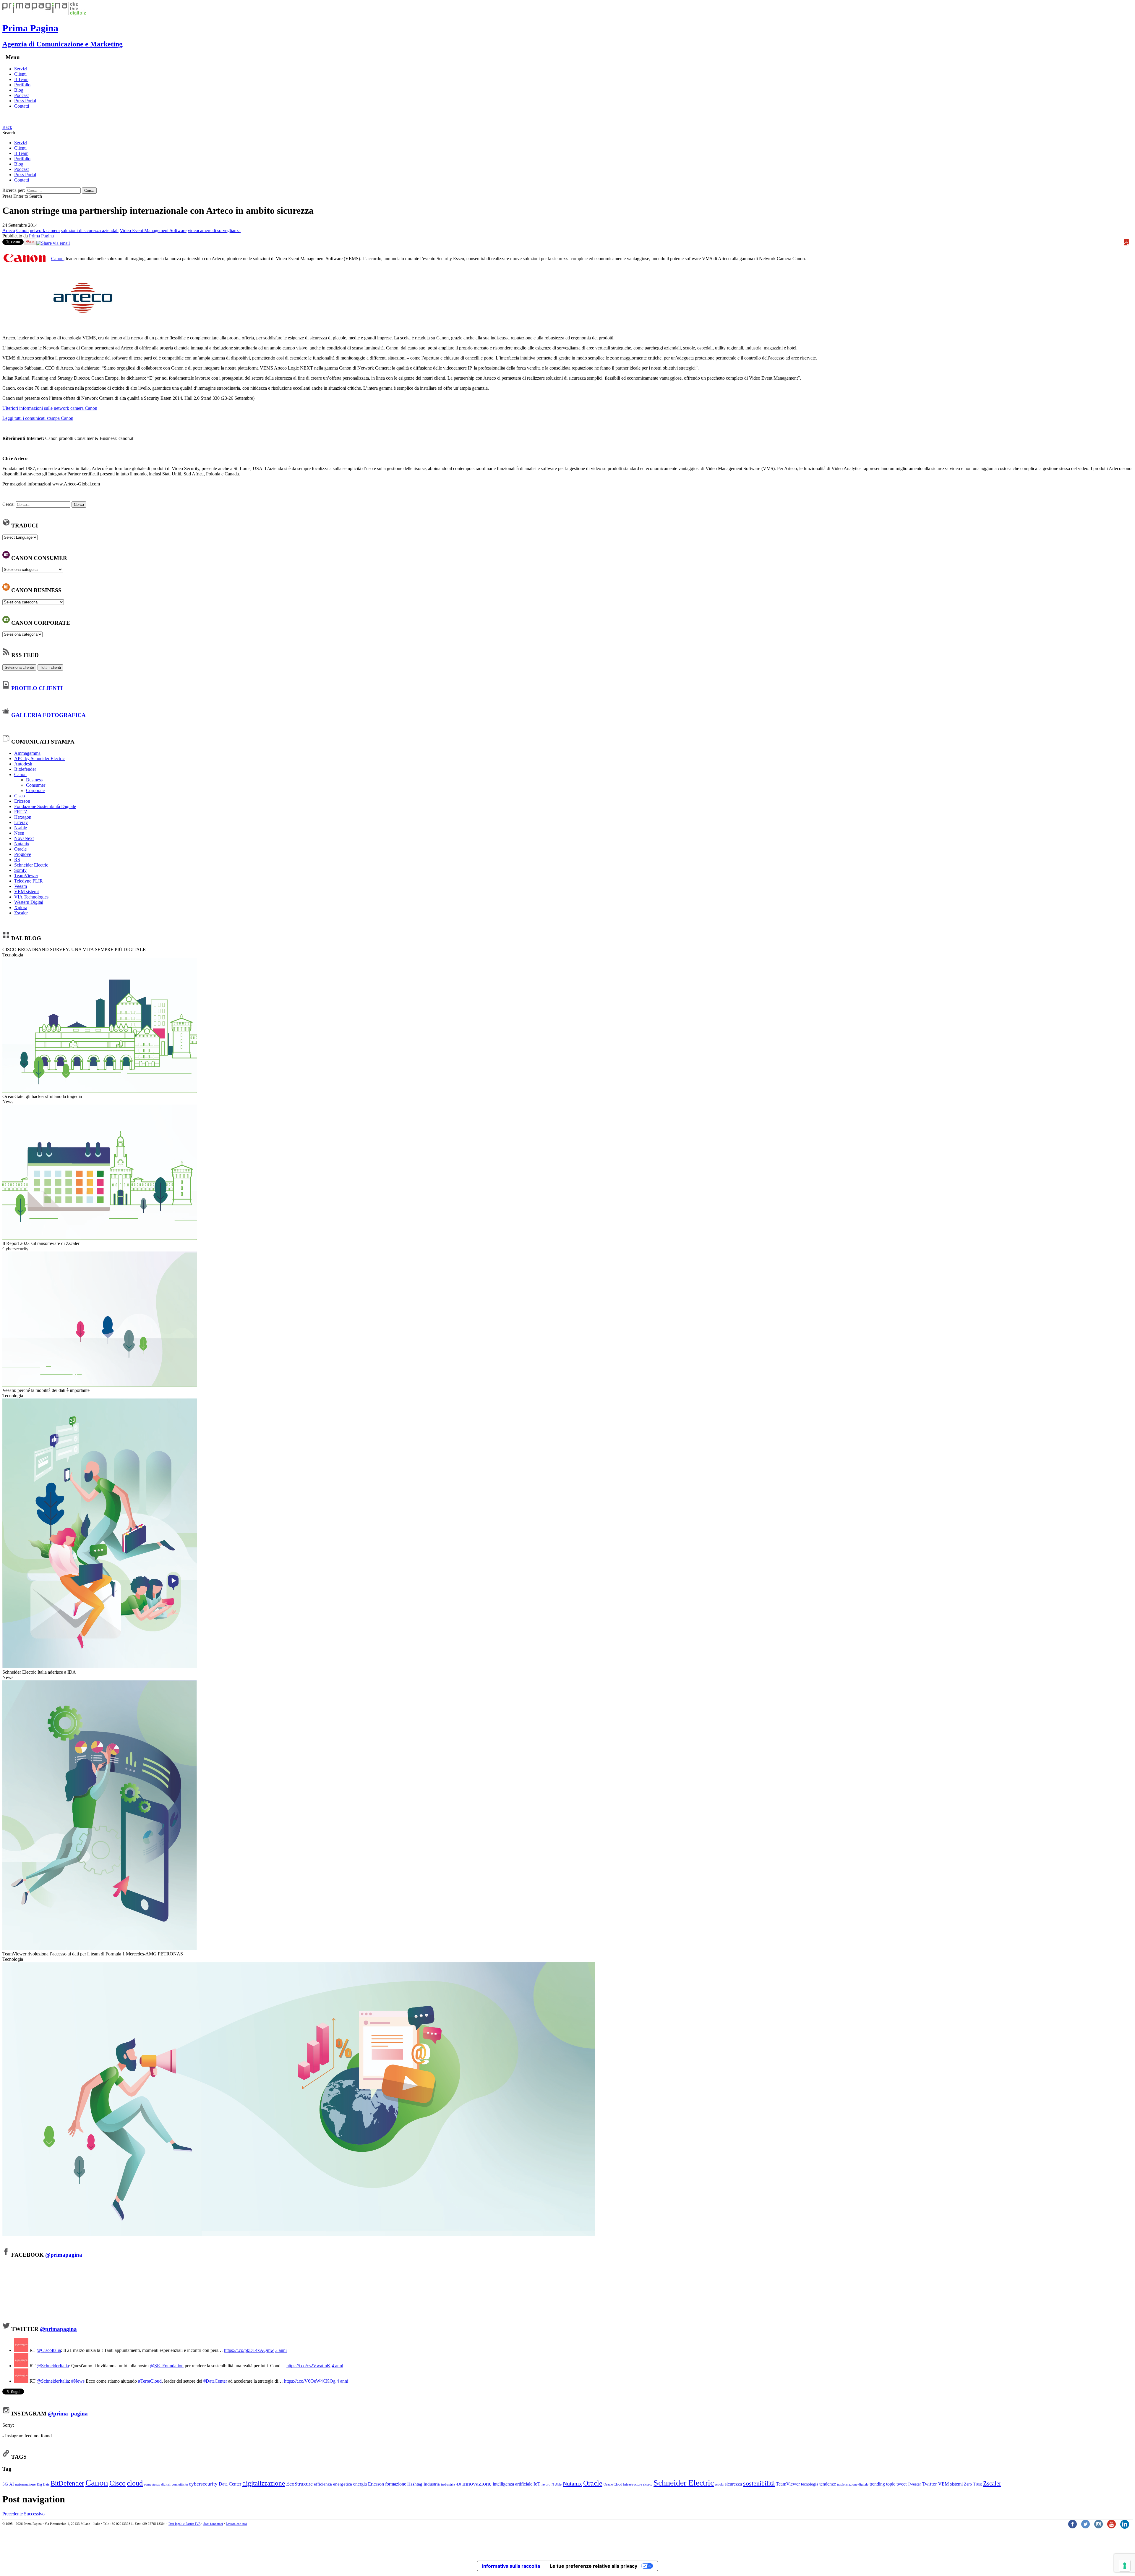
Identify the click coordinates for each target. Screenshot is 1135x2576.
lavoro (546, 2484)
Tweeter (914, 2484)
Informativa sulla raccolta (511, 2566)
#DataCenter (215, 2381)
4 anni (337, 2366)
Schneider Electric (31, 865)
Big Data (43, 2484)
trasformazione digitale (853, 2484)
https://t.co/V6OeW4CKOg (310, 2381)
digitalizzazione (264, 2483)
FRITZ (21, 812)
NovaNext (24, 838)
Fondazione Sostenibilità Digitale (45, 806)
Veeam (21, 886)
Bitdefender (25, 769)
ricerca (648, 2484)
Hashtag (415, 2484)
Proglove (23, 854)
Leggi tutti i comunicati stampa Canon (38, 418)
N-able (21, 828)
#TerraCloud (150, 2381)
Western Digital (29, 902)
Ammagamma (27, 753)
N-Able (557, 2484)
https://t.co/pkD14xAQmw (249, 2350)
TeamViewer (26, 876)
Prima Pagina (41, 236)
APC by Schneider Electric (39, 758)
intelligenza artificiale (513, 2484)
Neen (19, 833)
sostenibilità (759, 2483)
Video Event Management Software (153, 230)
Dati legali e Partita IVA (184, 2524)
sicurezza (733, 2484)
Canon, (58, 259)
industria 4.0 (451, 2484)
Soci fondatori (213, 2524)
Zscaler (21, 913)
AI (12, 2484)
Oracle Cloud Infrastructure (623, 2484)
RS (17, 860)
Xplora (21, 907)
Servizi (21, 69)
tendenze (828, 2484)
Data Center (230, 2484)
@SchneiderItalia (53, 2366)
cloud (135, 2483)
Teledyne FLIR (29, 881)
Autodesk (23, 764)
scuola (719, 2484)
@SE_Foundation (167, 2366)
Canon (22, 230)
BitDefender (67, 2483)
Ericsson (22, 801)
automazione (25, 2484)
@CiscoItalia (49, 2350)
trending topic (882, 2484)
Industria (432, 2484)
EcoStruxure (299, 2484)
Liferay (21, 822)
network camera (45, 230)
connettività (180, 2484)
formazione (396, 2484)
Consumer (36, 785)
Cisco (20, 796)
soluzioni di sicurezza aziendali (90, 230)
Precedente (13, 2514)
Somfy (20, 870)
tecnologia (810, 2484)
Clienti (20, 74)
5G (5, 2484)
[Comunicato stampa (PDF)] (1127, 244)
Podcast (21, 95)
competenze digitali (157, 2484)
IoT (537, 2484)
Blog (19, 90)
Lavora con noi (236, 2524)
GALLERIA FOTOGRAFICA (48, 715)
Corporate (35, 790)
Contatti (22, 106)
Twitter (930, 2484)
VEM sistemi (26, 892)
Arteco (9, 230)
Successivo (34, 2514)
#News (78, 2381)
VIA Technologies (31, 897)
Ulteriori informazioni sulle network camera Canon (50, 408)
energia (360, 2484)
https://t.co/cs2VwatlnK (308, 2366)
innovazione (477, 2483)
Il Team (21, 79)
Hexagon (23, 817)
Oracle (20, 849)
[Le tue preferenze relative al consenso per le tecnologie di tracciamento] (1125, 2566)
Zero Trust (973, 2484)
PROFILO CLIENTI (37, 688)
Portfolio (22, 85)
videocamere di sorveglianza (214, 230)
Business (34, 780)
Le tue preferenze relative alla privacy (594, 2566)
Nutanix (22, 844)
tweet (901, 2484)
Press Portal (25, 101)
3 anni (281, 2350)
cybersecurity (203, 2484)
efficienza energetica (333, 2484)
